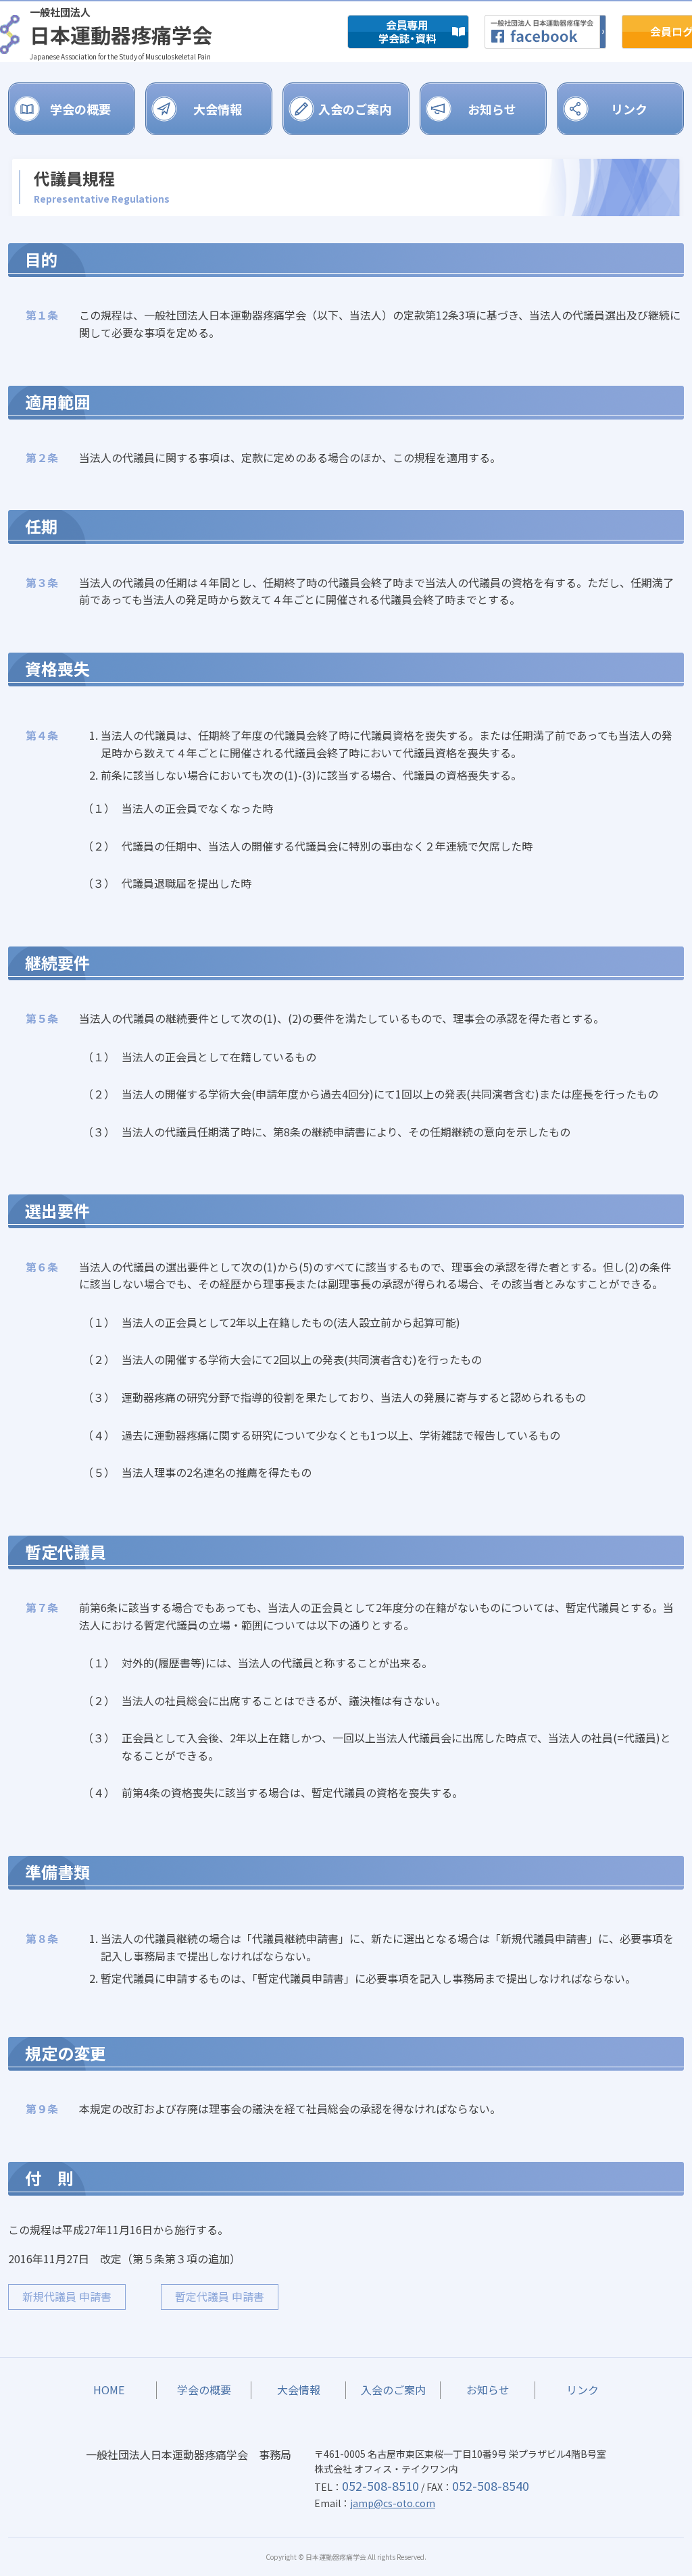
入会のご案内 (355, 109)
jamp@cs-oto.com (393, 2503)
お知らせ (492, 109)
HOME (109, 2390)
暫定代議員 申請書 (220, 2296)
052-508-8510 (380, 2485)
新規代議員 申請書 (67, 2296)
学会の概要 (80, 109)
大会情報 (218, 109)
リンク (629, 109)
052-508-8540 (491, 2485)
